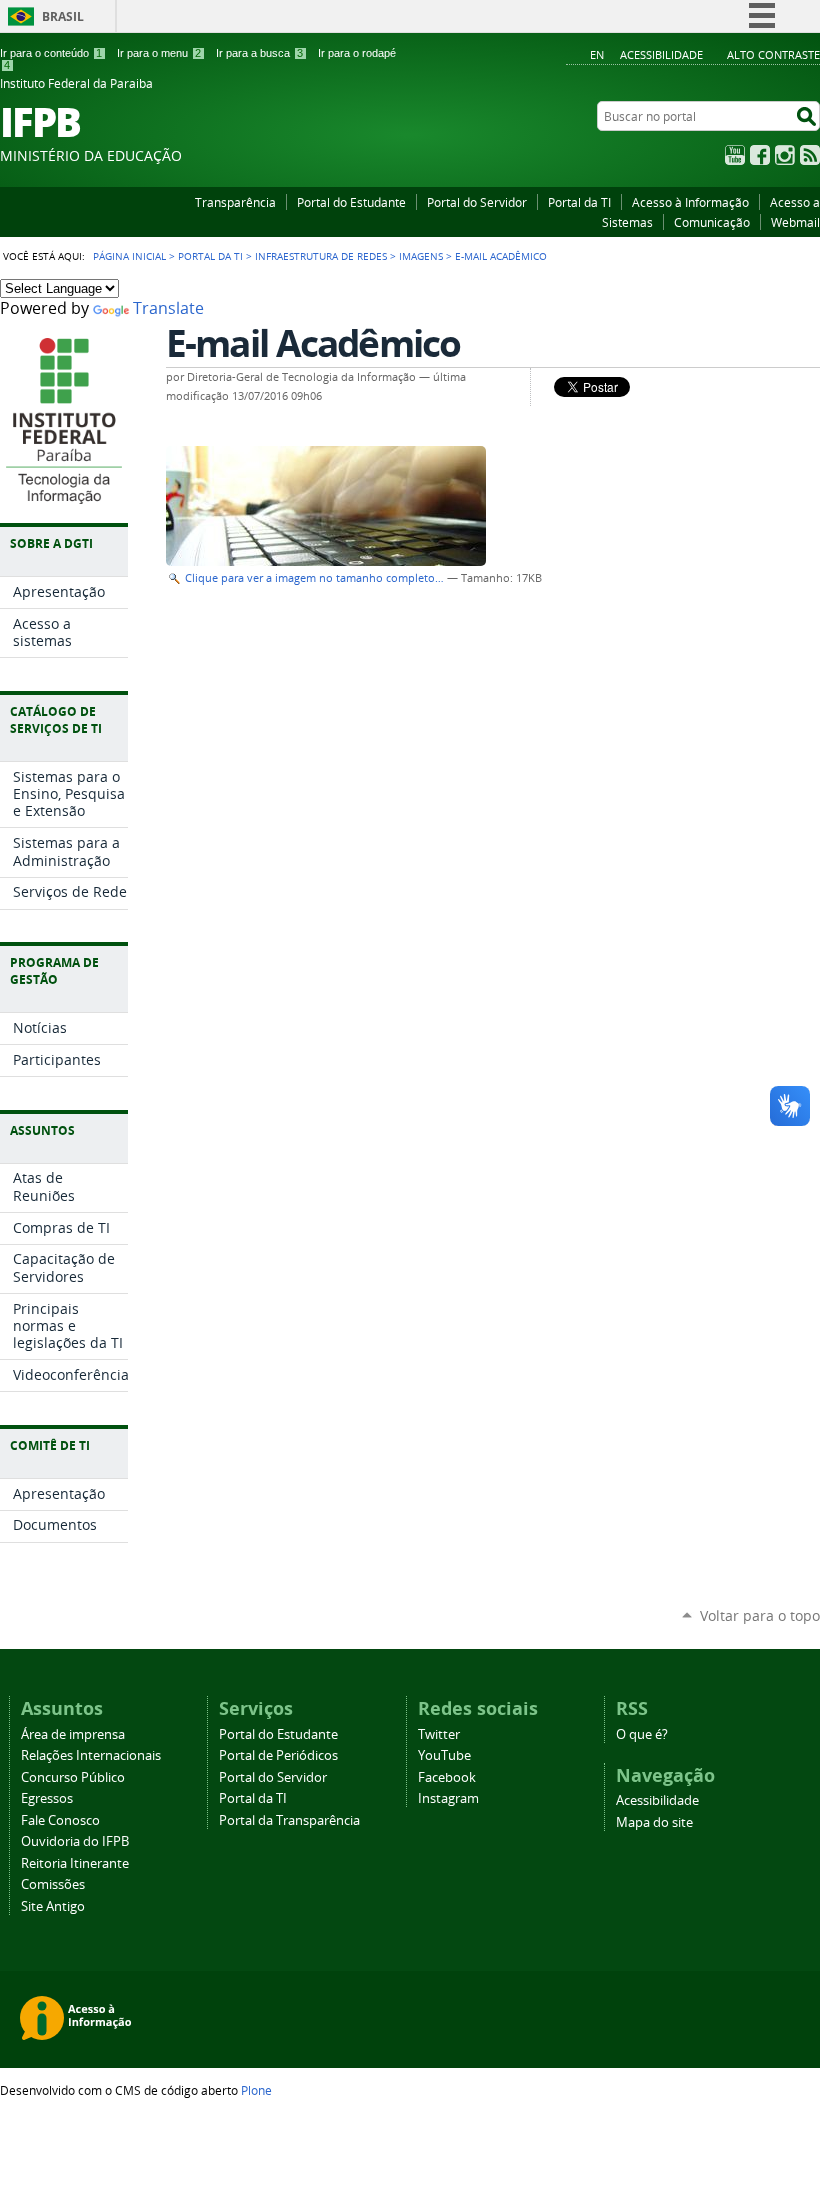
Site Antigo (53, 1906)
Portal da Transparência (289, 1820)
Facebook (760, 155)
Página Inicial (129, 256)
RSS (810, 155)
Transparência (235, 202)
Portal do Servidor (477, 202)
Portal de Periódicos (278, 1755)
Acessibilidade (661, 54)
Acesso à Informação (690, 202)
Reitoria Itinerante (75, 1863)
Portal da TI (579, 202)
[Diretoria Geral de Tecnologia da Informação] (63, 493)
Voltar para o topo (760, 1615)
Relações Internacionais (91, 1755)
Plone (256, 2090)
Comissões (53, 1884)
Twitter (439, 1734)
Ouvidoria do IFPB (75, 1841)
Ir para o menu (159, 53)
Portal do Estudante (351, 202)
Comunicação (712, 222)
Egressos (47, 1798)
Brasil (63, 16)
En (597, 54)
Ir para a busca (259, 53)
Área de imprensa (73, 1734)
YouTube (735, 155)
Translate (168, 308)
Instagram (785, 155)
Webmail (795, 222)
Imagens (421, 256)
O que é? (642, 1734)
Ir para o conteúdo (51, 53)
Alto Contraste (773, 54)
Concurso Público (73, 1777)
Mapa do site (654, 1822)
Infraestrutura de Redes (321, 256)
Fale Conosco (60, 1820)
